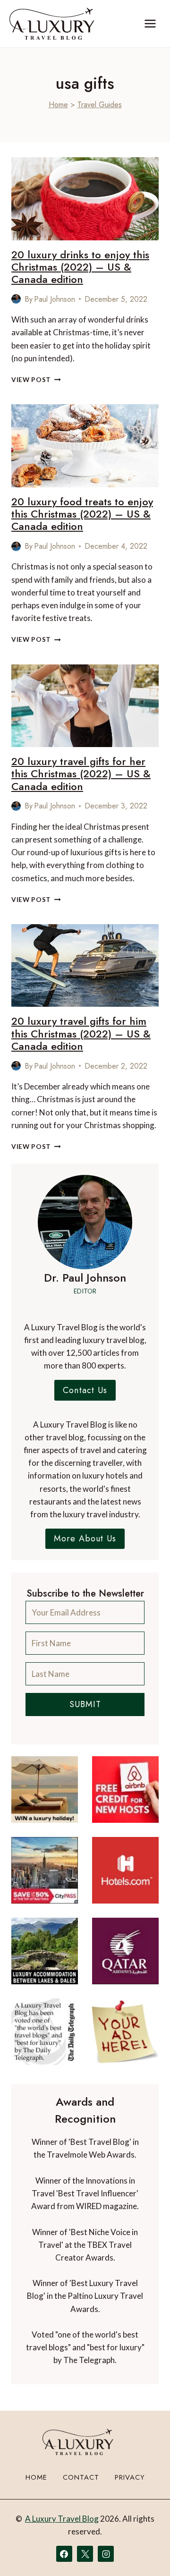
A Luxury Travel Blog (62, 2519)
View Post (36, 380)
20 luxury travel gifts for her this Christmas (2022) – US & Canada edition (81, 774)
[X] (85, 2554)
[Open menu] (150, 23)
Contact (81, 2477)
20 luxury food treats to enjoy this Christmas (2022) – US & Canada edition (82, 514)
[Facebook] (64, 2554)
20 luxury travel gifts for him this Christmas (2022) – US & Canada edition (81, 1033)
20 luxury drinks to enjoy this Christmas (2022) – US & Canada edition (80, 267)
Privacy (130, 2477)
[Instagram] (106, 2554)
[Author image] (16, 299)
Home (58, 105)
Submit (85, 1704)
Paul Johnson (55, 299)
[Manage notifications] (144, 2551)
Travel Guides (100, 105)
